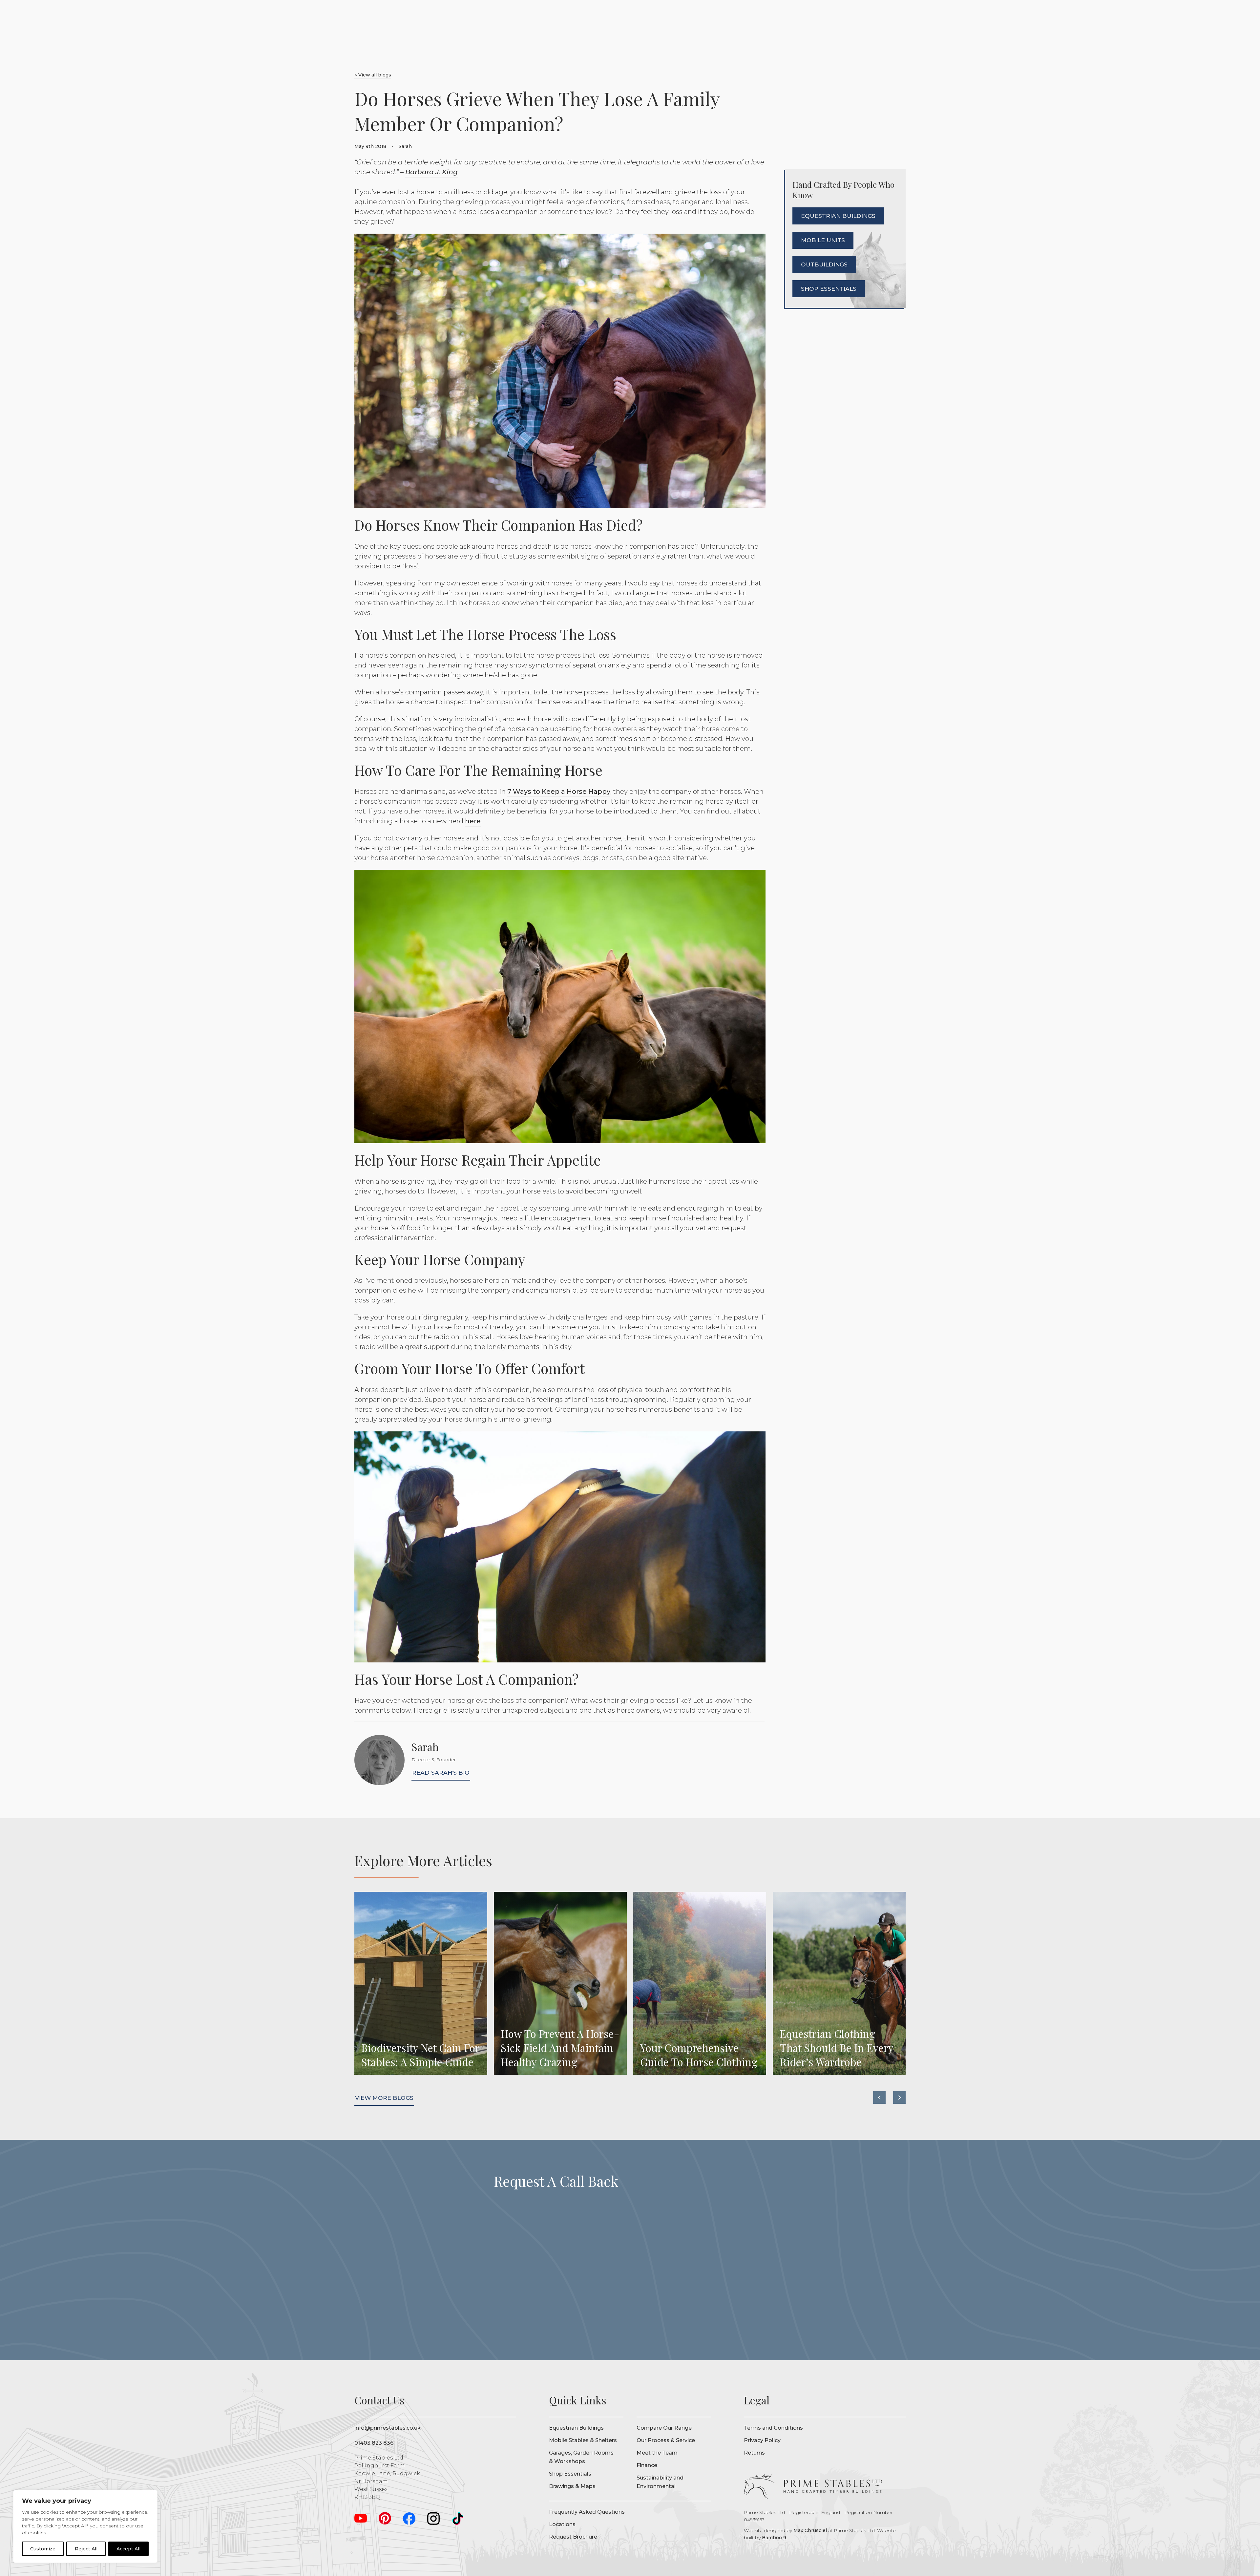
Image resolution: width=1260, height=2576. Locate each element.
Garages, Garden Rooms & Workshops (581, 2457)
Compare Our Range (664, 2428)
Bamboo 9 (774, 2538)
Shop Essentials (570, 2474)
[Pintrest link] (385, 2518)
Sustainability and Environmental (660, 2482)
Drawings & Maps (572, 2486)
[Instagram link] (433, 2518)
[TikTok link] (458, 2518)
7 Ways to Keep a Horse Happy (559, 792)
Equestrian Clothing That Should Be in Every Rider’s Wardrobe (560, 1983)
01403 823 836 (374, 2443)
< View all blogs (373, 75)
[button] (879, 2098)
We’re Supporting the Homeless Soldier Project (839, 1983)
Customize (43, 2549)
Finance (647, 2465)
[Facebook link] (409, 2518)
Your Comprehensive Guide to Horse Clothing (421, 1983)
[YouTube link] (361, 2518)
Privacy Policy (762, 2440)
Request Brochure (573, 2537)
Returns (754, 2453)
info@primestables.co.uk (388, 2428)
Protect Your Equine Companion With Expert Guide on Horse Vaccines (700, 1983)
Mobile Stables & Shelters (583, 2440)
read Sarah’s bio (441, 1773)
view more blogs (384, 2098)
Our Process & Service (666, 2440)
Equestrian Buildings (576, 2428)
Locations (562, 2524)
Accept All (128, 2549)
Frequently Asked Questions (587, 2512)
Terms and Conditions (773, 2428)
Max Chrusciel (810, 2530)
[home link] (813, 2487)
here (473, 821)
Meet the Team (657, 2453)
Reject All (86, 2549)
